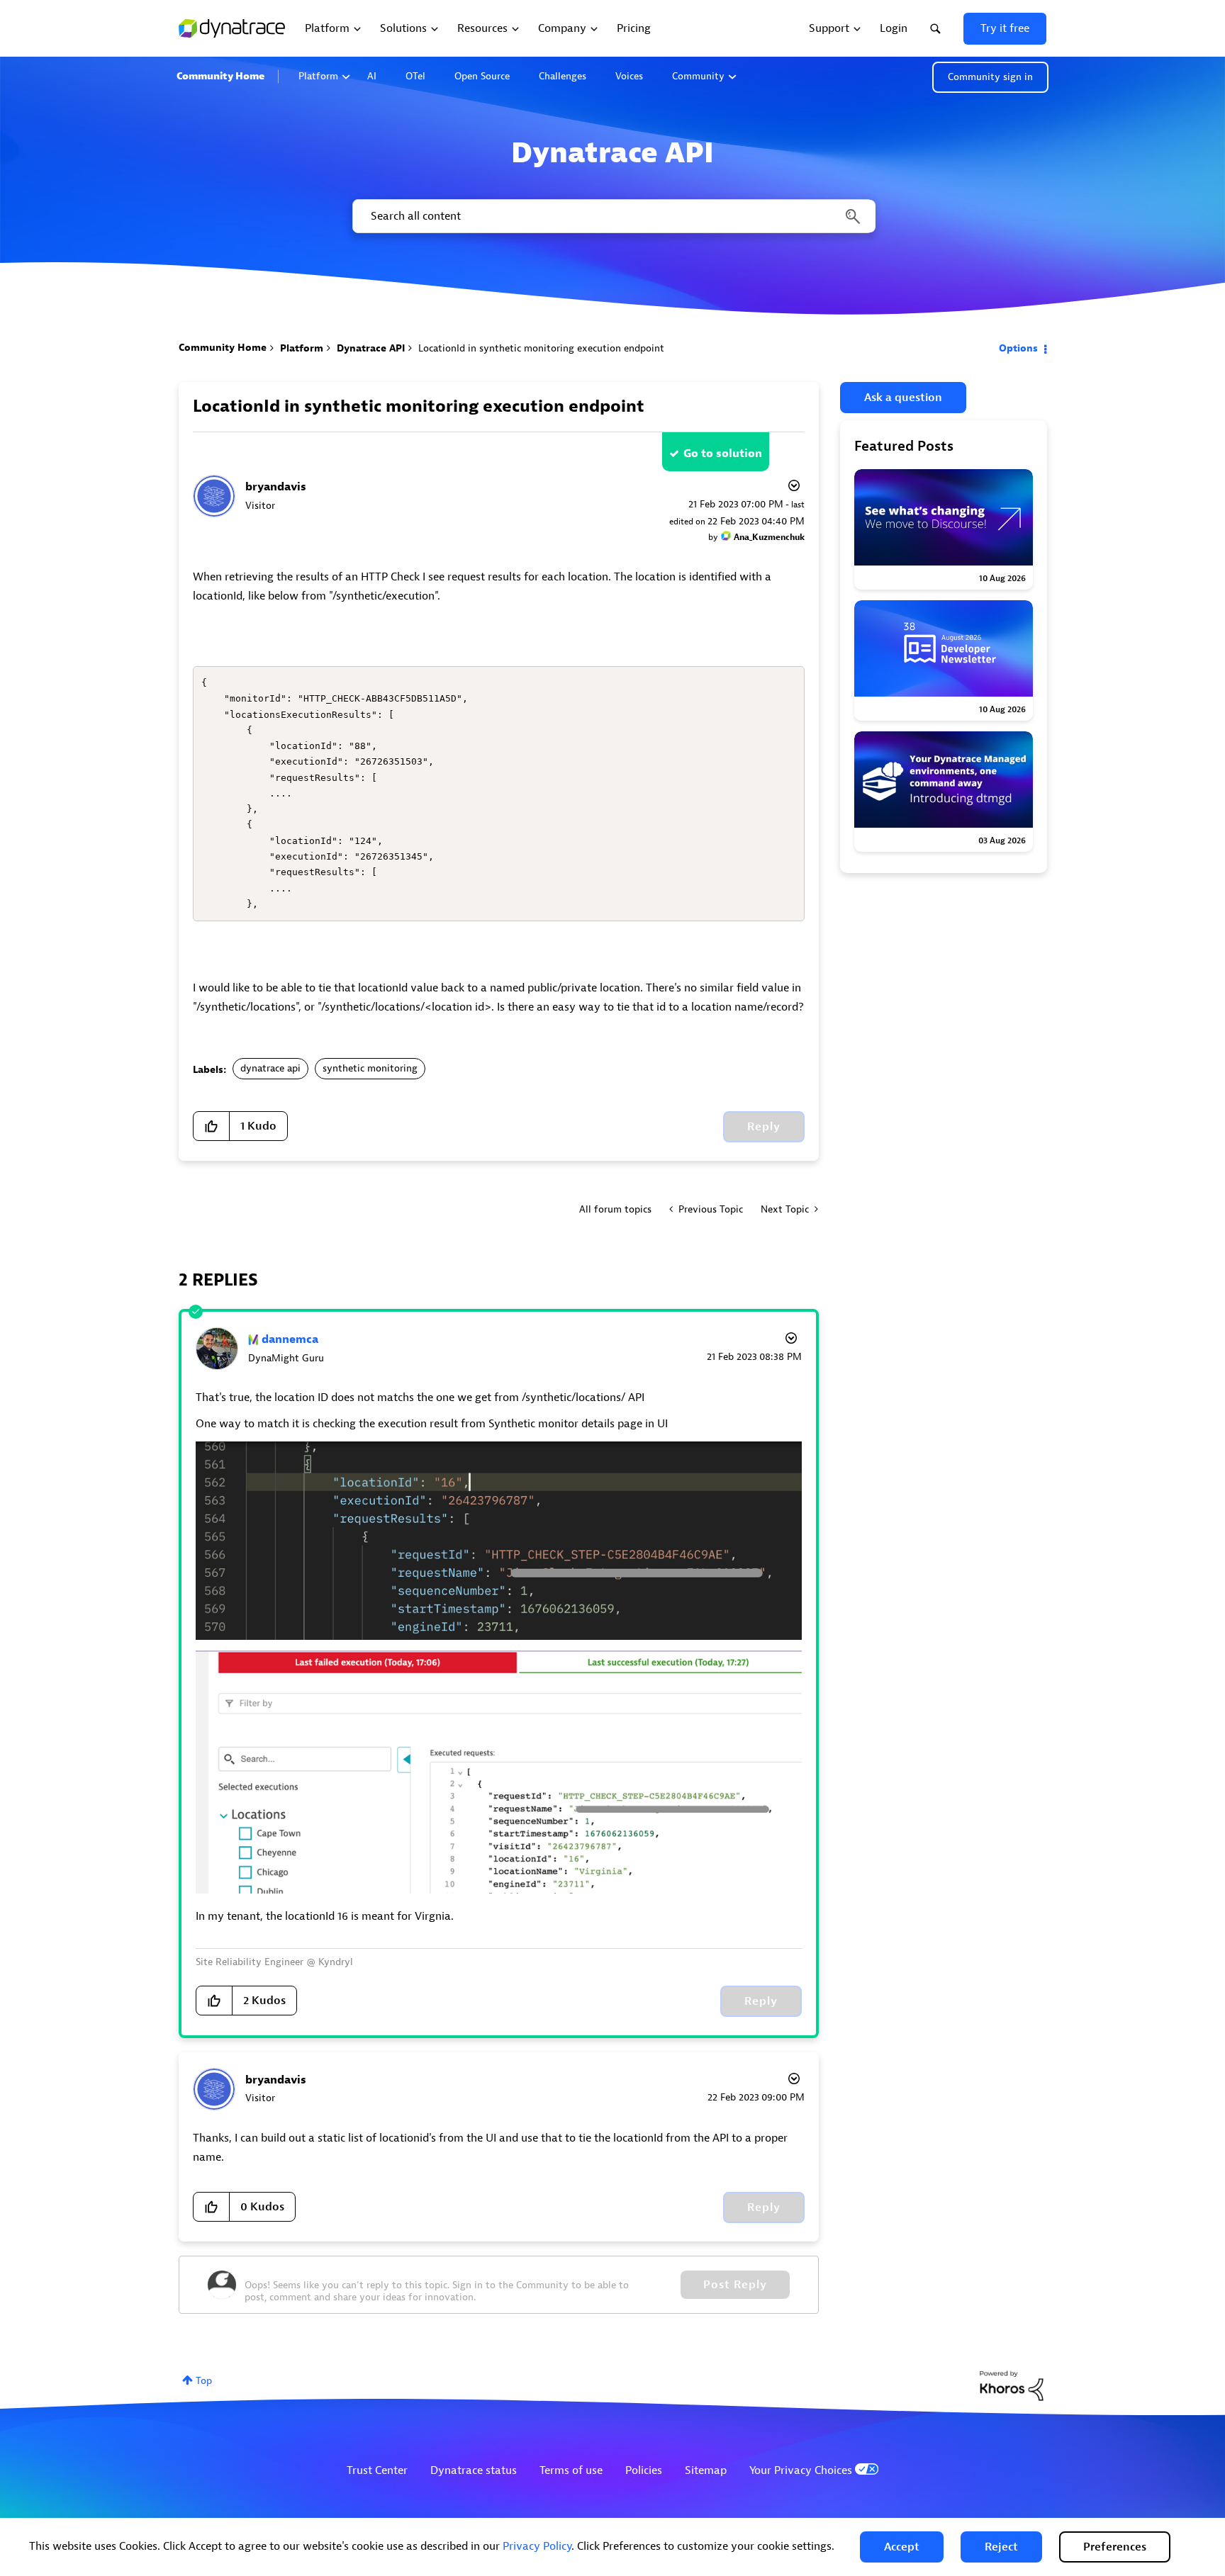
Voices (629, 76)
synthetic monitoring (370, 1068)
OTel (415, 76)
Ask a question (903, 398)
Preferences (1115, 2547)
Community (698, 76)
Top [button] (204, 2381)
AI (372, 76)
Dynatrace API (371, 348)
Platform (318, 76)
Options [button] (1018, 348)
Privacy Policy (537, 2546)
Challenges (563, 76)
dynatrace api (270, 1068)
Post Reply (735, 2285)
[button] (902, 2547)
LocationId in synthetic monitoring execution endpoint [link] (541, 348)
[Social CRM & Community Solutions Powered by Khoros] (1012, 2385)
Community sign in (990, 77)
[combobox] (613, 216)
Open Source (482, 76)
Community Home (220, 76)
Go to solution (723, 454)
